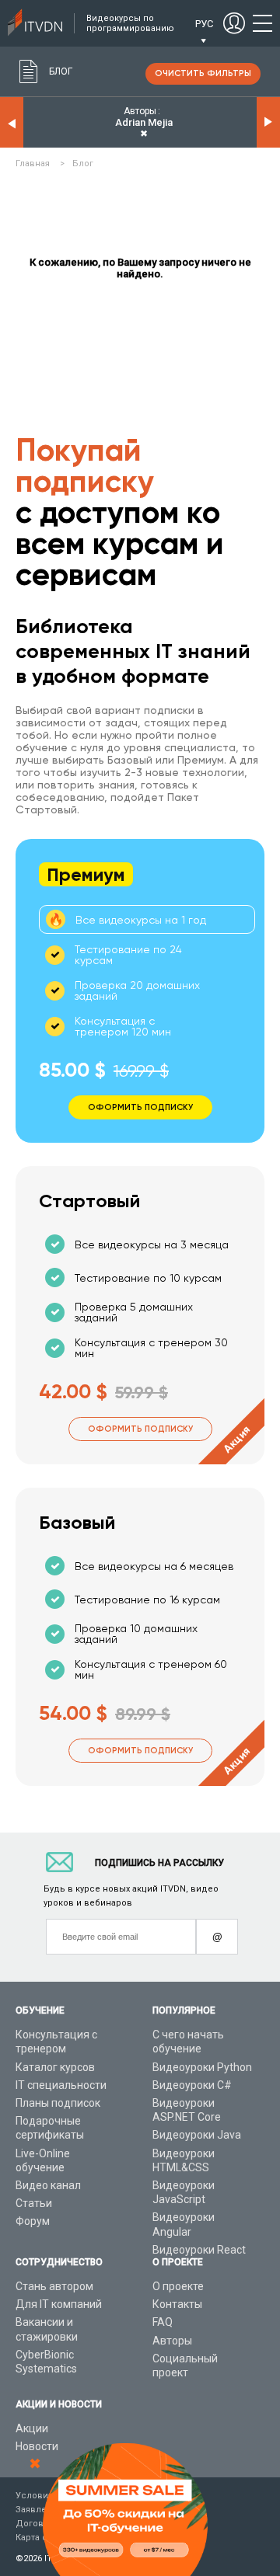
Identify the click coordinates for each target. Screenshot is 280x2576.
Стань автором (54, 2286)
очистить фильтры (203, 73)
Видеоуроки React (199, 2250)
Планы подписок (58, 2103)
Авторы (172, 2341)
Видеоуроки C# (192, 2085)
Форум (33, 2221)
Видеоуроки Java (197, 2135)
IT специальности (61, 2085)
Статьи (34, 2203)
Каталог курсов (55, 2067)
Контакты (177, 2304)
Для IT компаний (59, 2304)
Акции (32, 2428)
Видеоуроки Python (202, 2067)
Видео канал (48, 2185)
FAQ (163, 2322)
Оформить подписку (140, 1429)
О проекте (178, 2286)
